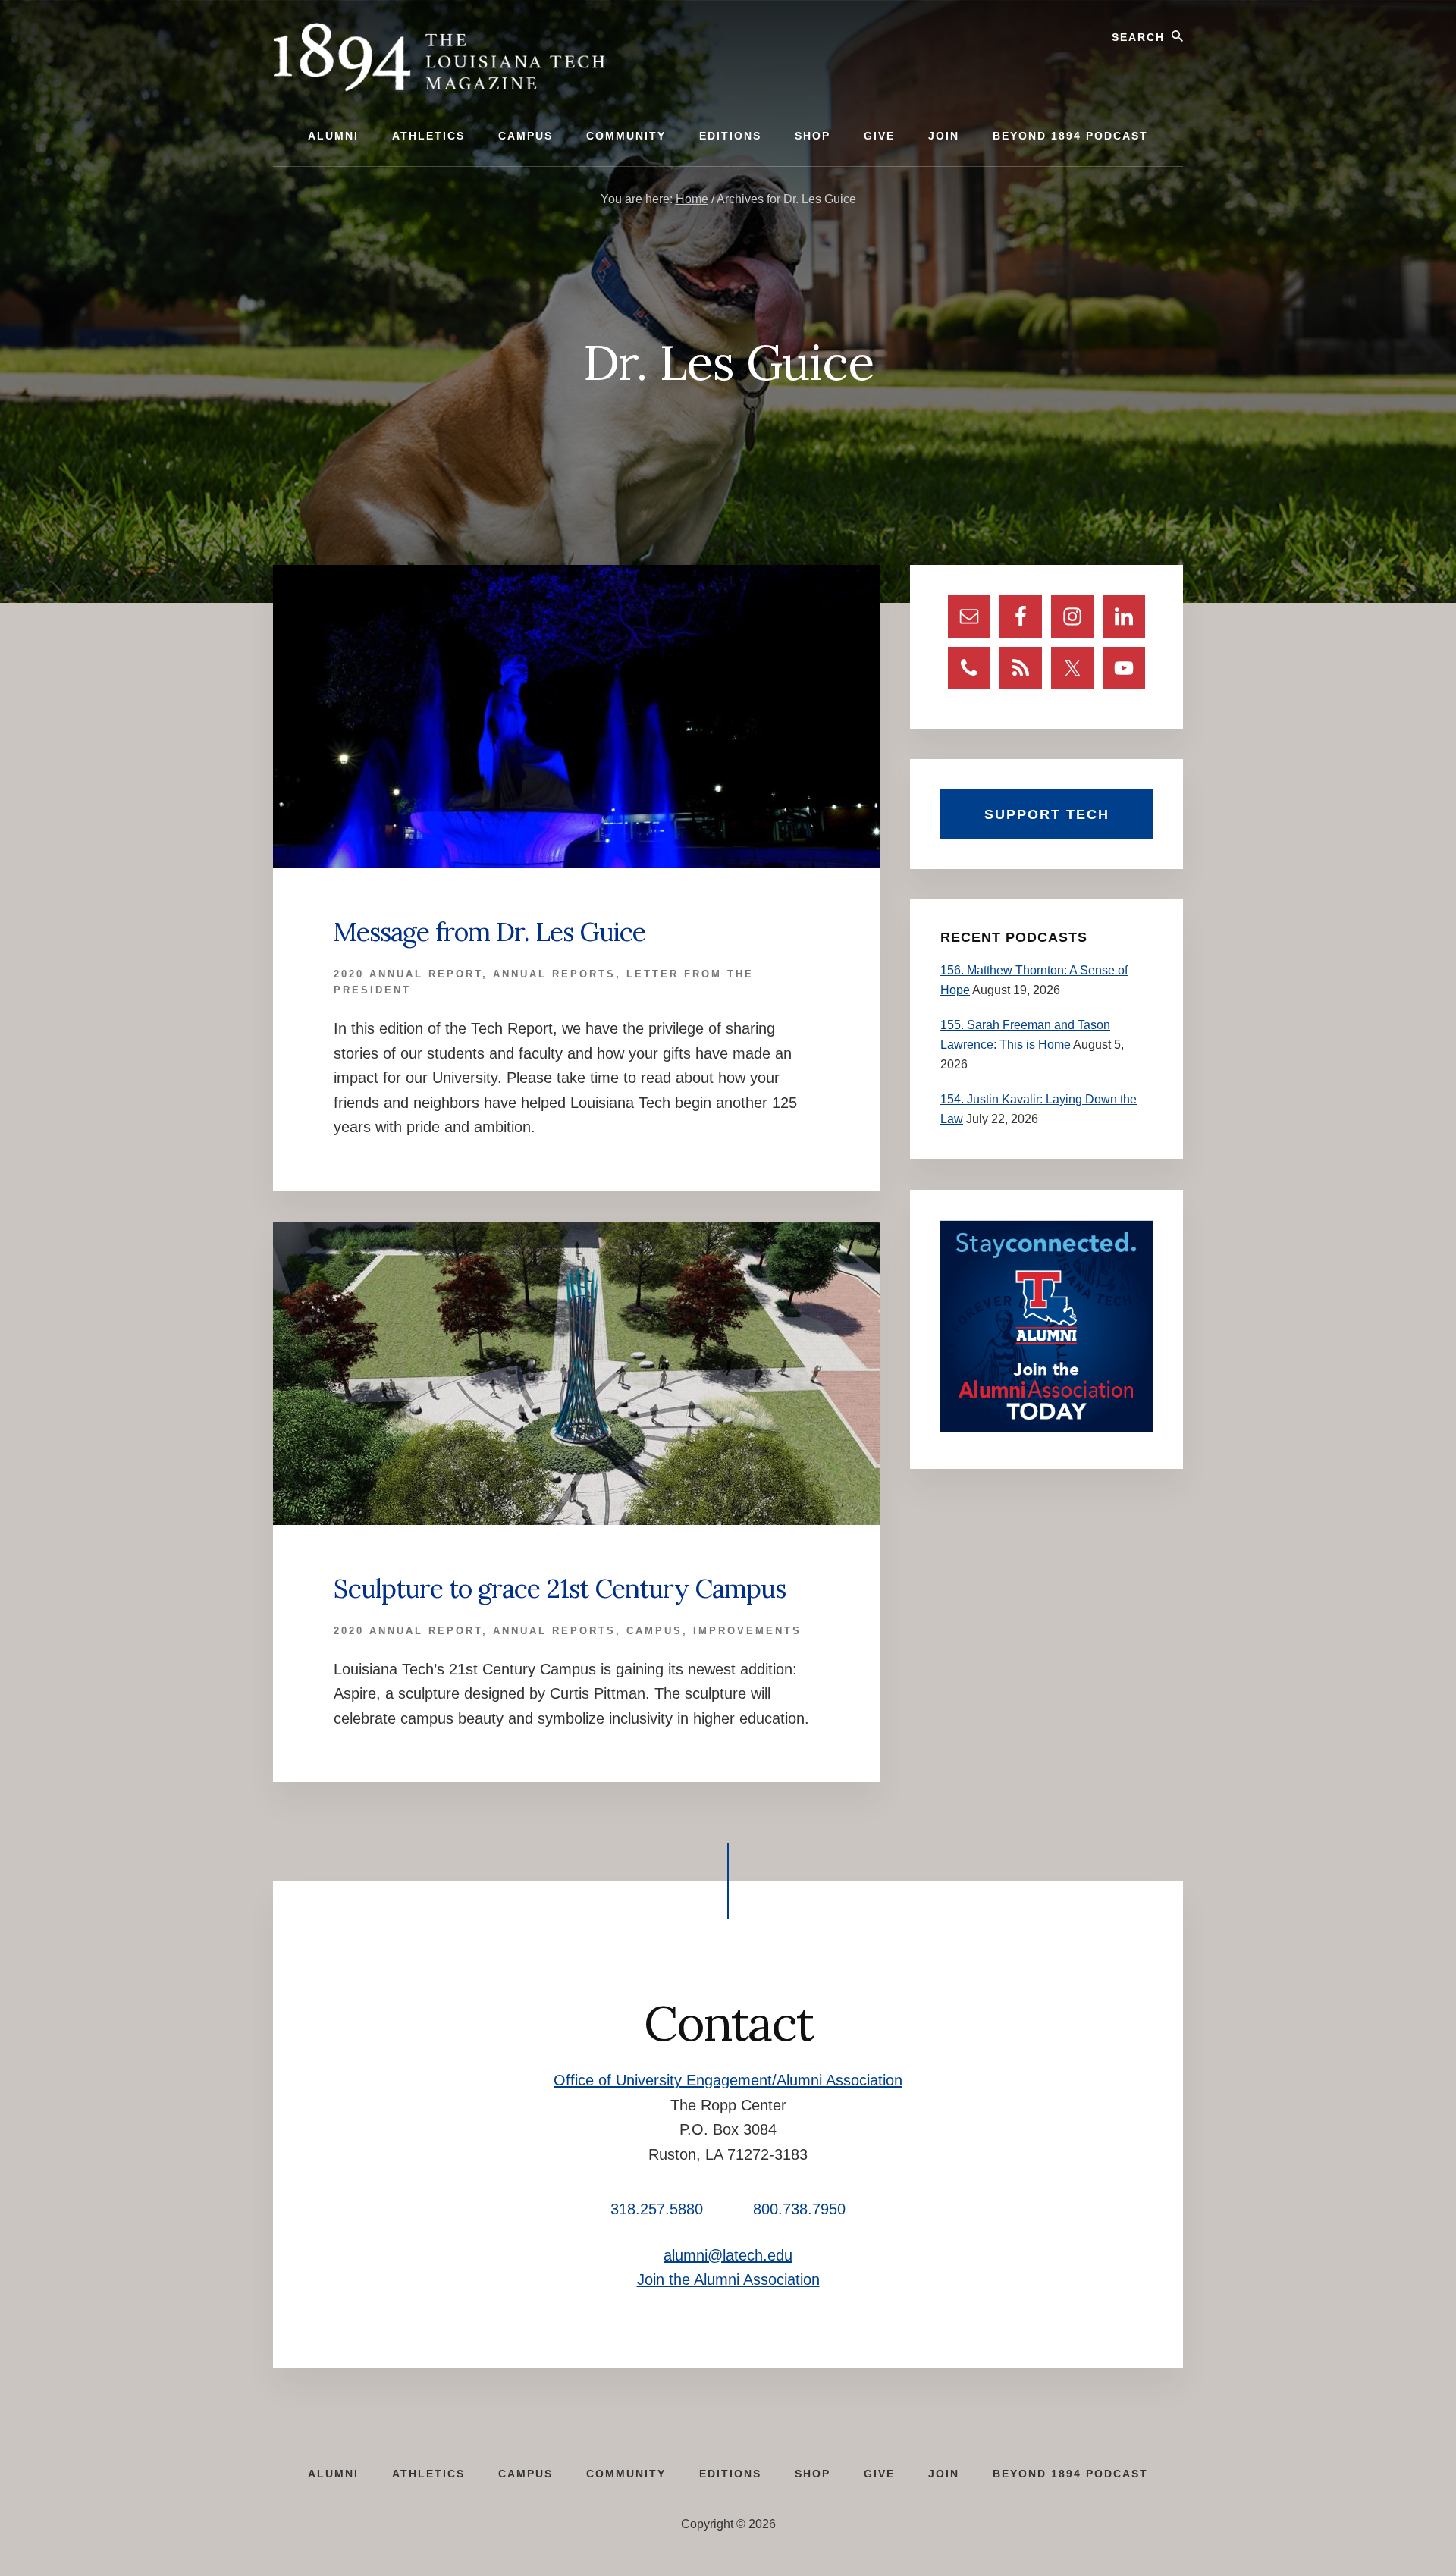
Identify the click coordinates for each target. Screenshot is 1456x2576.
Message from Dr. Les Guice (490, 932)
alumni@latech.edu (728, 2255)
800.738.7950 (799, 2209)
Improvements (747, 1631)
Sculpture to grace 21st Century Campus (560, 1588)
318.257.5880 (657, 2209)
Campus (654, 1631)
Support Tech (1047, 814)
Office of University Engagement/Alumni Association (728, 2080)
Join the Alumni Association (728, 2279)
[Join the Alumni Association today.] (1046, 1428)
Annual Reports (554, 974)
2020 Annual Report (408, 974)
